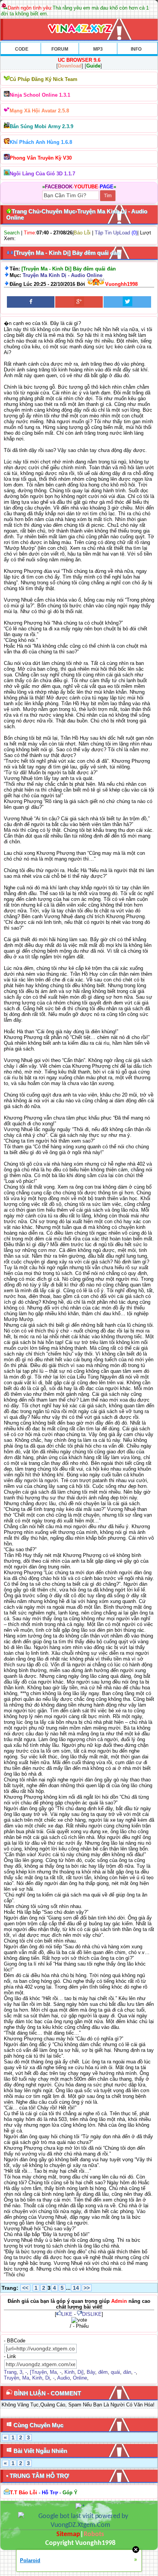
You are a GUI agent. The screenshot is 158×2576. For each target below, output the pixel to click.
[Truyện (38, 2372)
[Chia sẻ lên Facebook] (31, 302)
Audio (63, 2378)
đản (127, 2372)
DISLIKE (92, 2314)
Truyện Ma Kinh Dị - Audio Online (63, 275)
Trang (10, 2372)
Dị (48, 2378)
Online (80, 2378)
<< (25, 2288)
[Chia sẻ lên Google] (79, 302)
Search (12, 233)
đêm (103, 2372)
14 (76, 2288)
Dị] (81, 2372)
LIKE (67, 2314)
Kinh (69, 2372)
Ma (53, 2372)
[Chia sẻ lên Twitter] (127, 302)
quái (115, 2372)
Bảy (91, 2372)
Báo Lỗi (82, 233)
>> (87, 2288)
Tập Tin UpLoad (112, 233)
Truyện (12, 2378)
